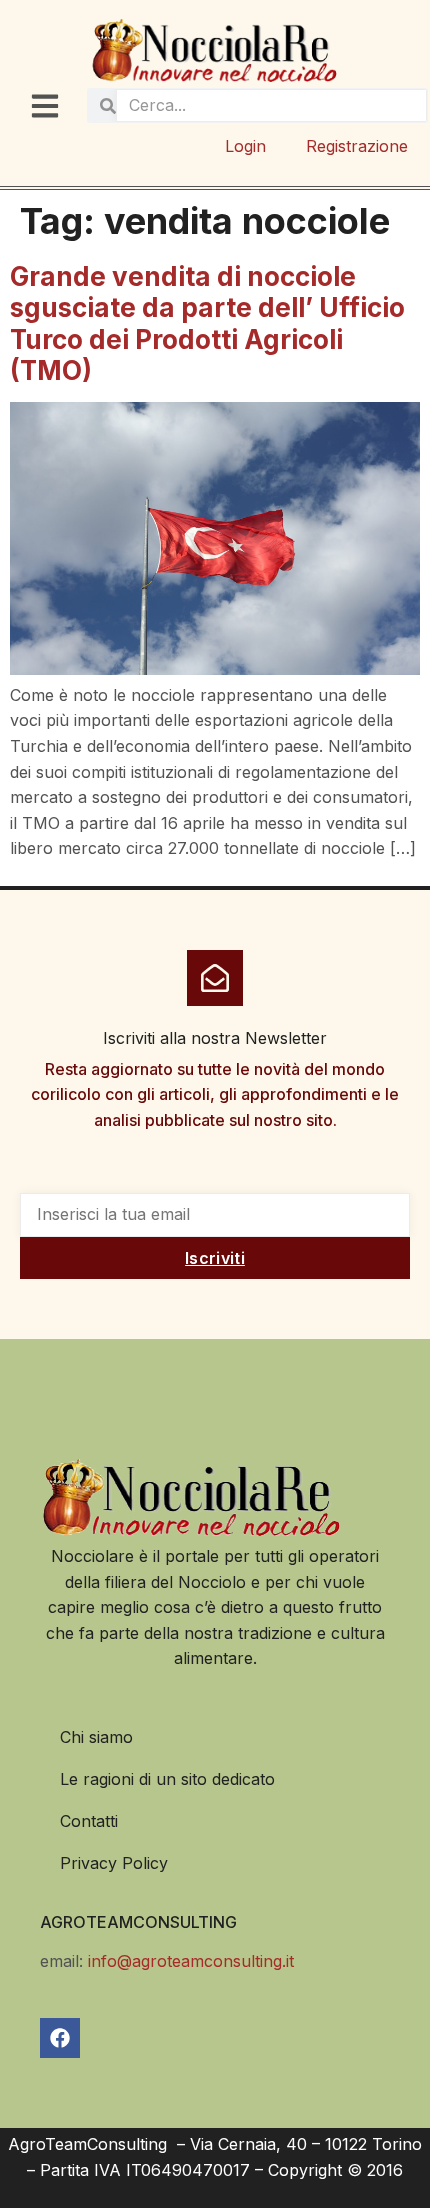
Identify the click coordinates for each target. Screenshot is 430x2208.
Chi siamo (96, 1737)
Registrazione (357, 146)
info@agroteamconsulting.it (191, 1961)
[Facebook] (60, 2038)
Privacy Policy (114, 1863)
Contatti (89, 1821)
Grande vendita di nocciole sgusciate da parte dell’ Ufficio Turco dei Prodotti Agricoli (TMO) (207, 323)
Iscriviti (215, 1258)
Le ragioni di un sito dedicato (167, 1779)
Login (245, 146)
